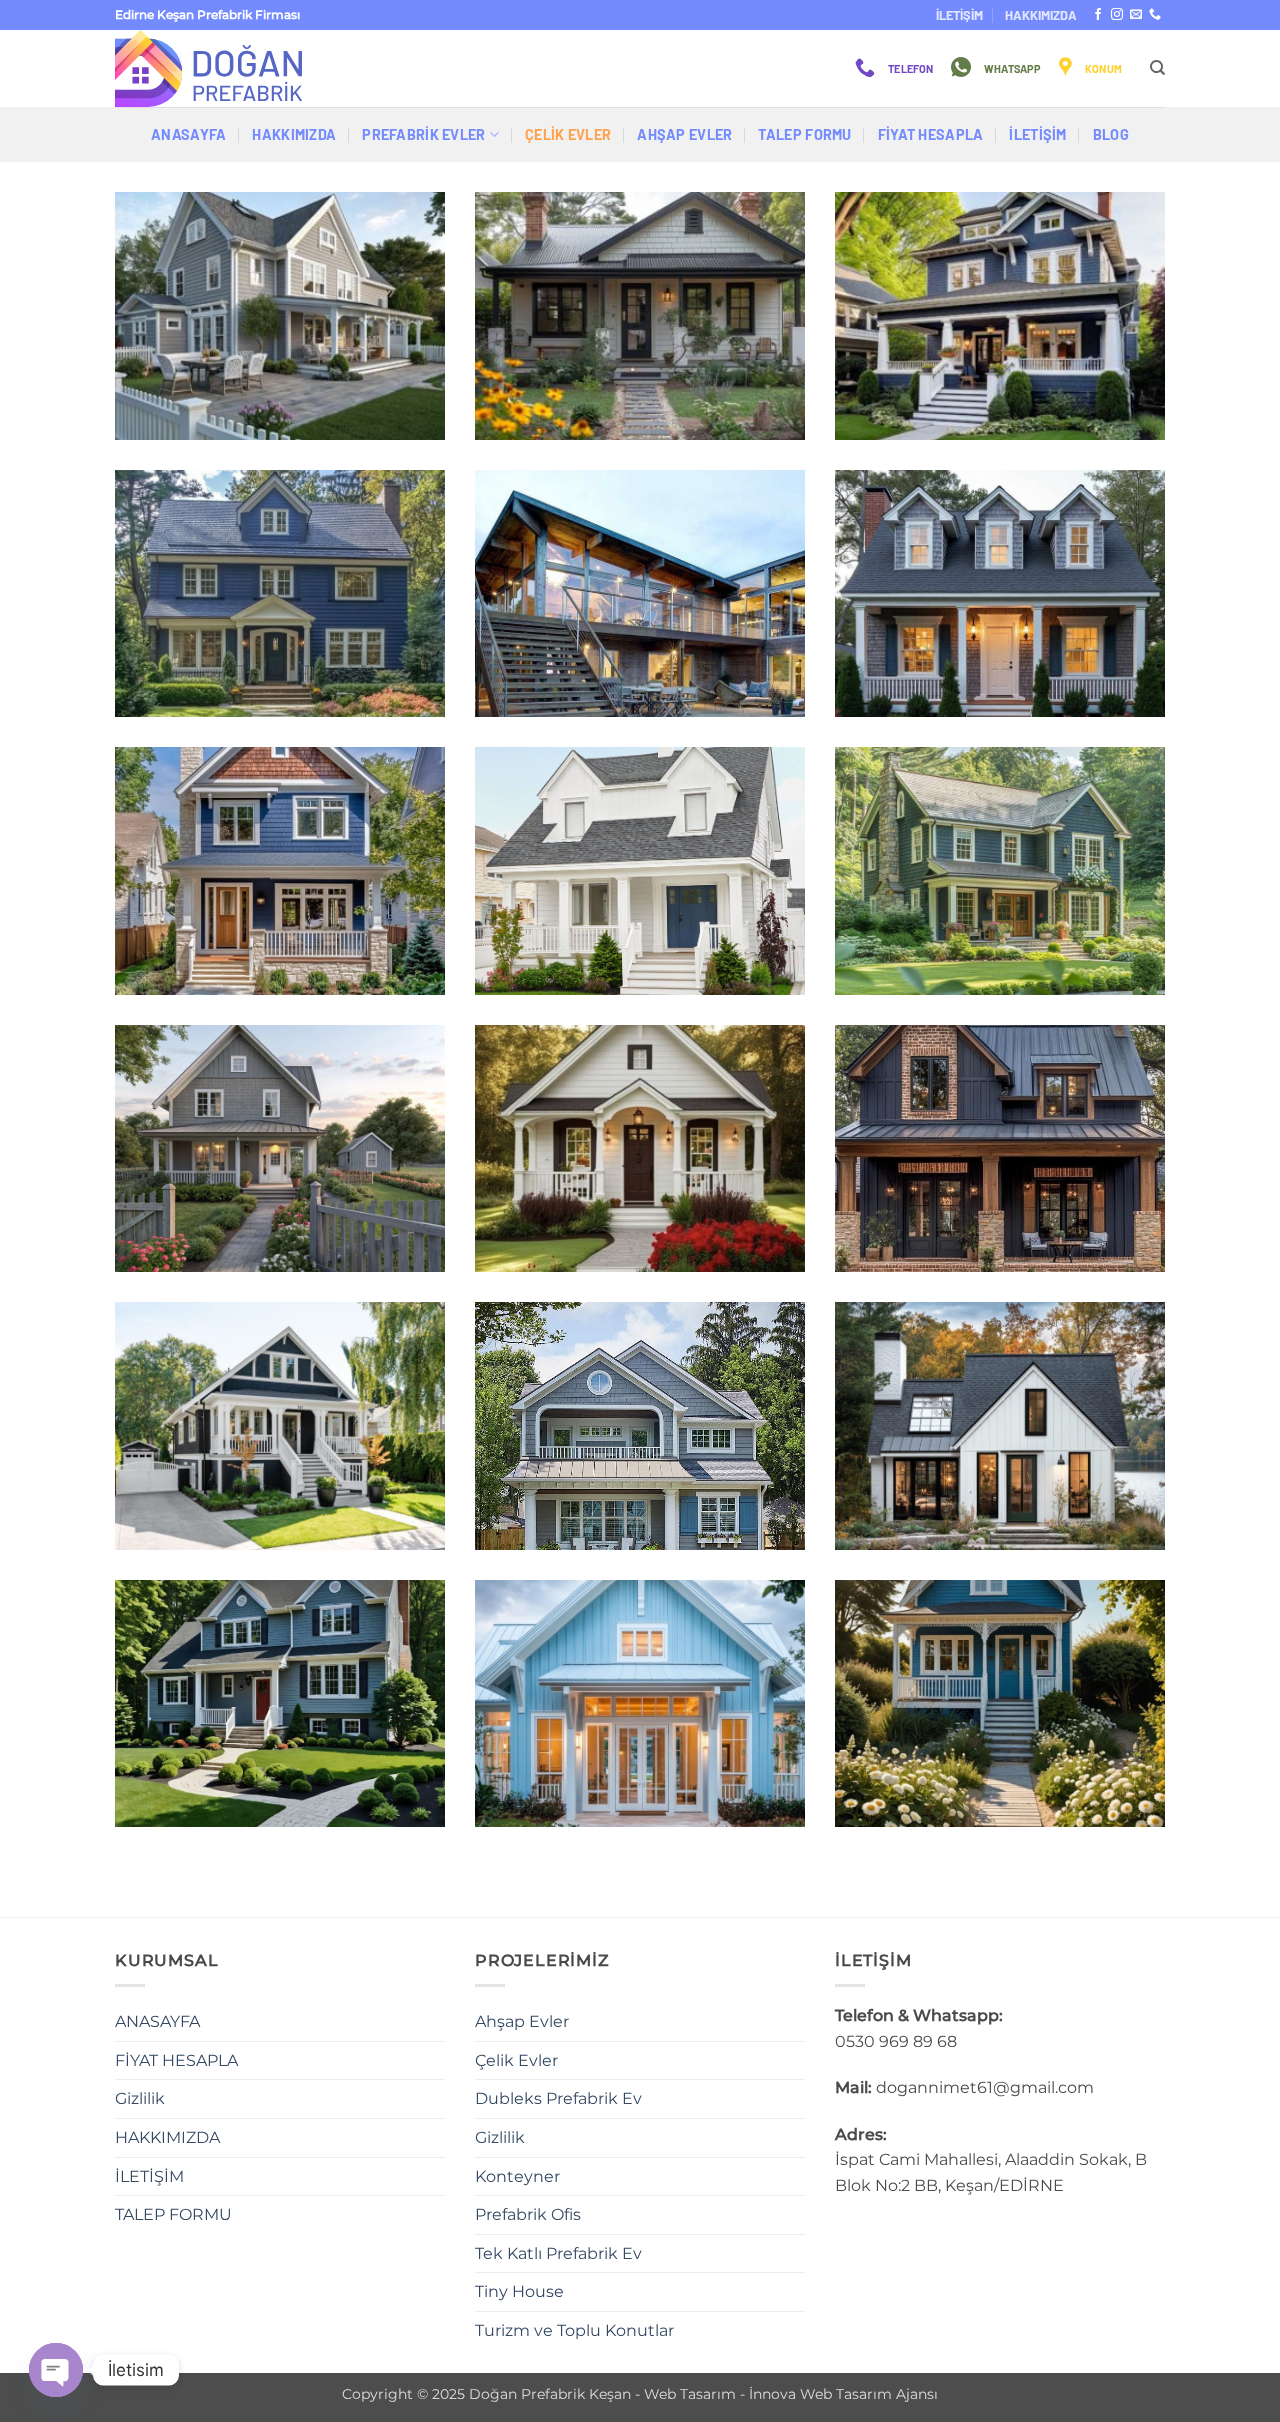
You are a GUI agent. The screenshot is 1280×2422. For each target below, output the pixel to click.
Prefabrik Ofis (528, 2214)
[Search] (1157, 68)
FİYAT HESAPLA (931, 134)
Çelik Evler (568, 134)
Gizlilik (140, 2098)
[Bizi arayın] (1155, 15)
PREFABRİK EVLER (423, 134)
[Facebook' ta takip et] (1098, 15)
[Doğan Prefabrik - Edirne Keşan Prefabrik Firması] (215, 68)
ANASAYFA (188, 134)
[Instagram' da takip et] (1117, 15)
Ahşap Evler (684, 134)
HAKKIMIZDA (1041, 15)
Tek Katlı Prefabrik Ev (558, 2253)
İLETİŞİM (959, 15)
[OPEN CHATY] (56, 2370)
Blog (1111, 134)
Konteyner (517, 2176)
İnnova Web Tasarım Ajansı (843, 2394)
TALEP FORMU (804, 134)
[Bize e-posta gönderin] (1136, 15)
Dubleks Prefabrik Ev (558, 2098)
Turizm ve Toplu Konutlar (574, 2330)
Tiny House (519, 2291)
